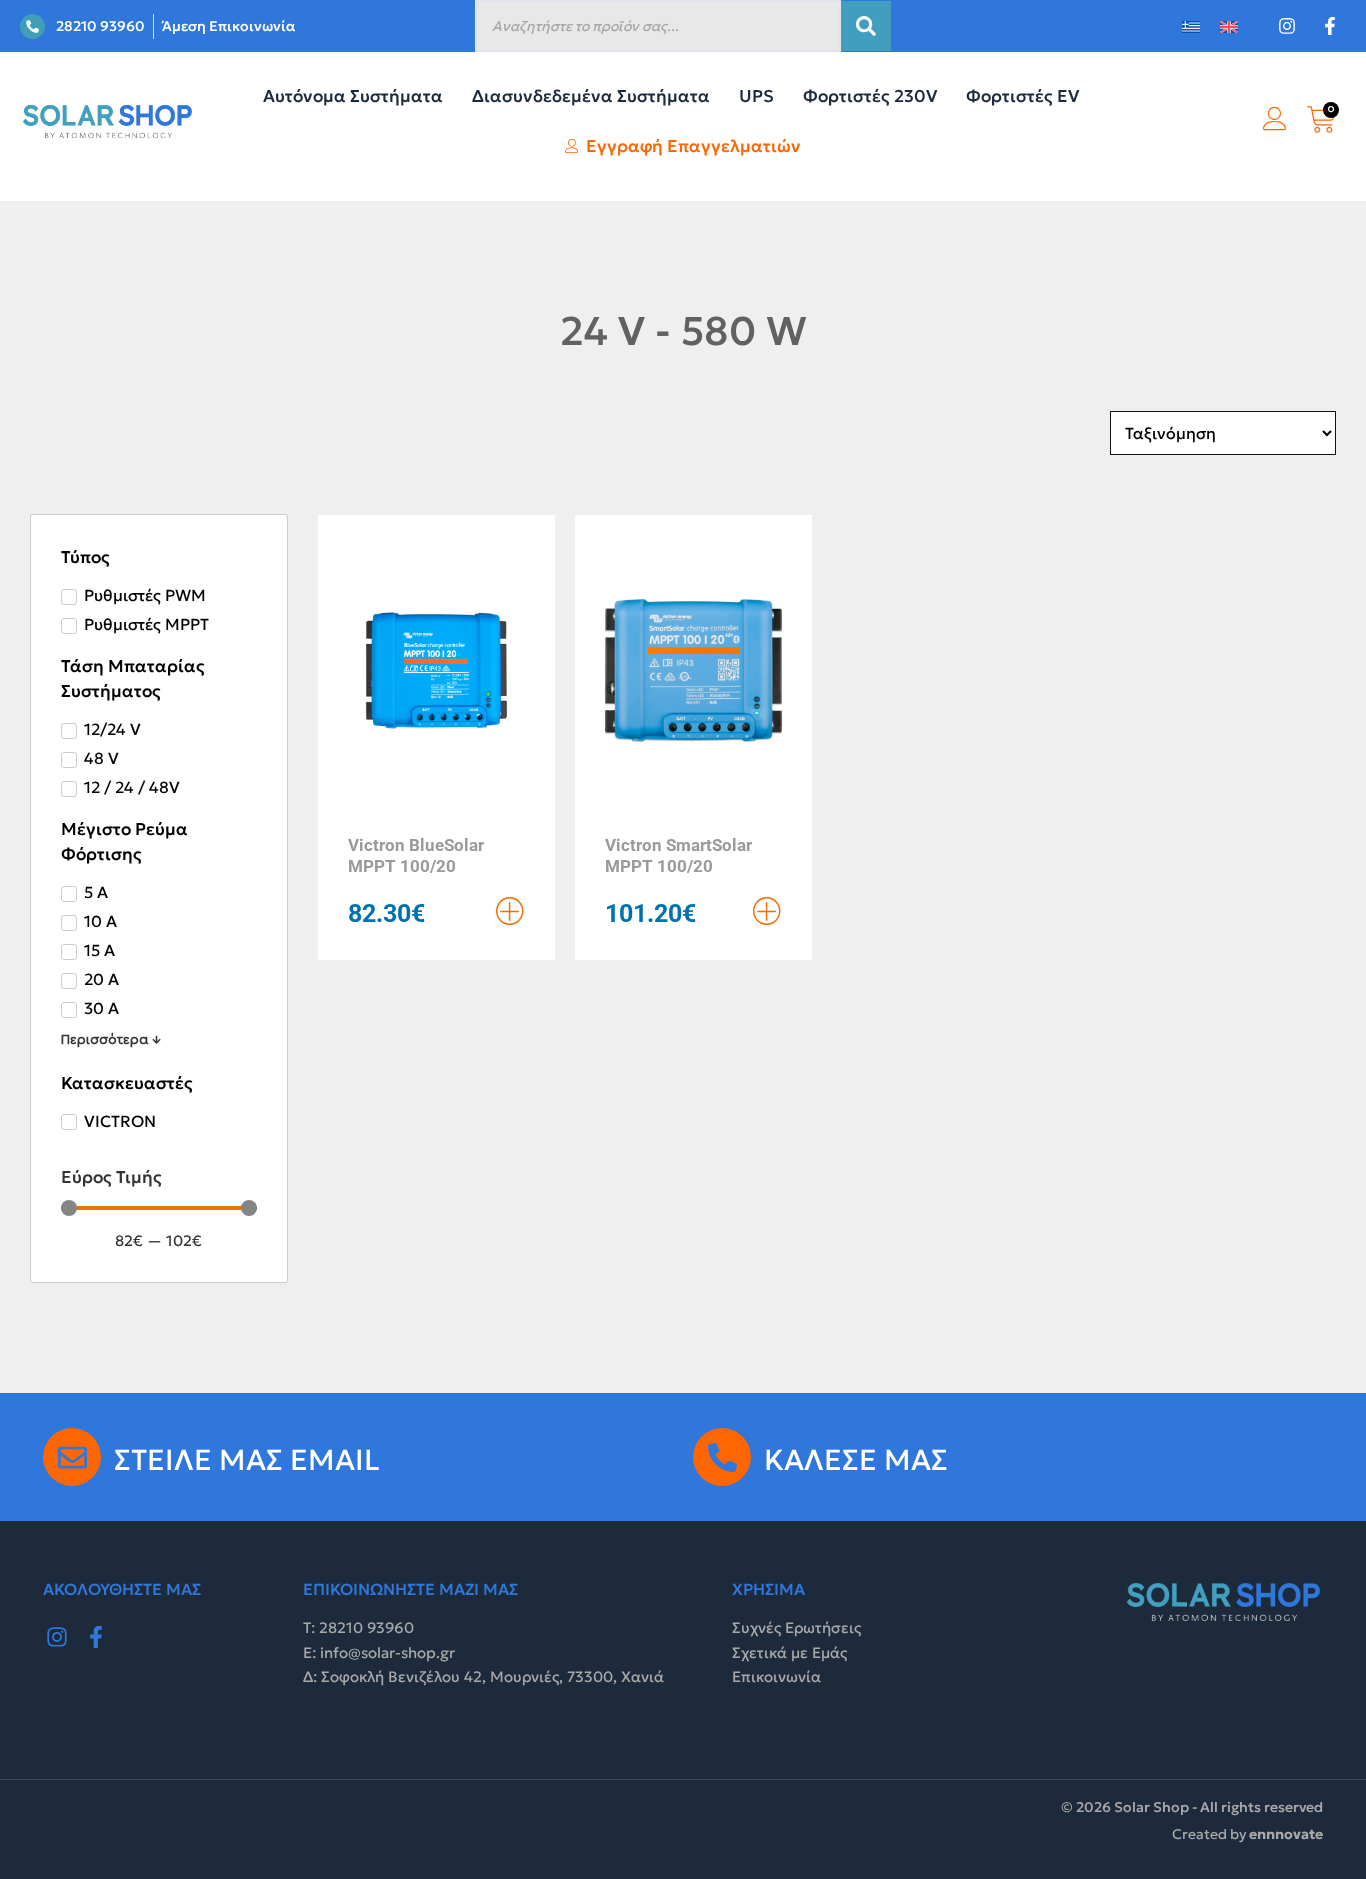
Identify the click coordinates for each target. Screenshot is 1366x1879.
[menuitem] (1191, 26)
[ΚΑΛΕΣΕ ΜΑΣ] (722, 1457)
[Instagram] (57, 1637)
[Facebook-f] (97, 1637)
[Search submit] (866, 26)
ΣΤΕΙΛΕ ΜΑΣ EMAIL (247, 1460)
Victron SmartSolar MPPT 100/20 (678, 855)
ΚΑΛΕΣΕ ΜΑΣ (856, 1460)
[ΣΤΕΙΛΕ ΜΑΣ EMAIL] (72, 1457)
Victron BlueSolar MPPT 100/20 (416, 855)
